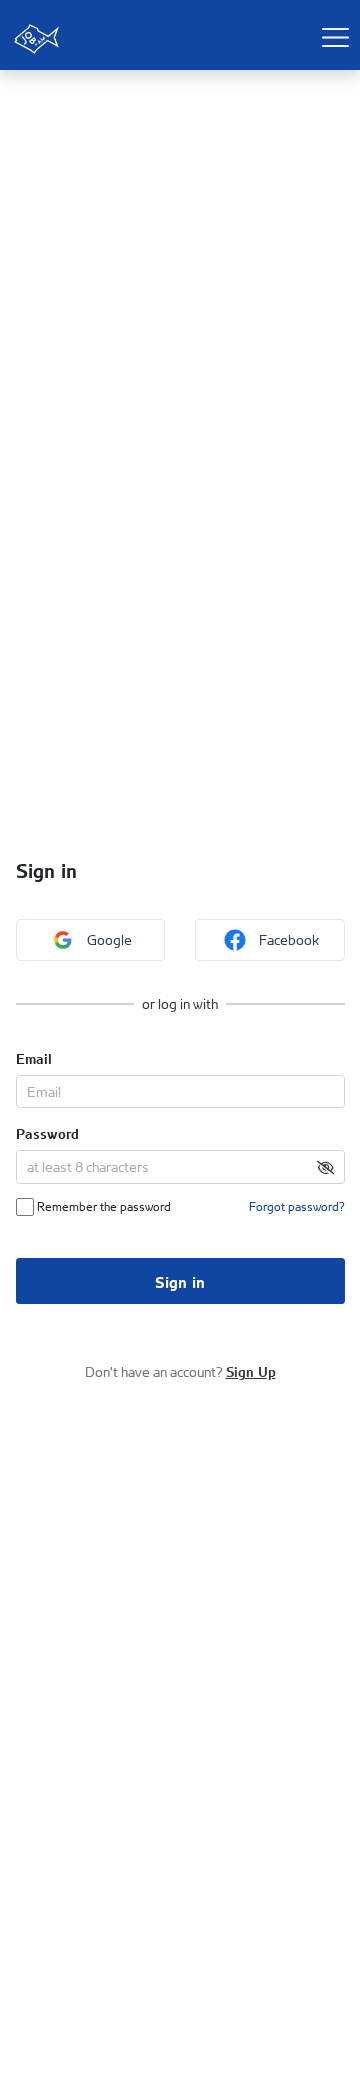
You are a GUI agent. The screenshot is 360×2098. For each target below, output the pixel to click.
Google (109, 939)
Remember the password (102, 1206)
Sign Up (251, 1370)
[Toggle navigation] (335, 37)
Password (47, 1132)
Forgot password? (297, 1206)
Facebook (289, 939)
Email (34, 1057)
